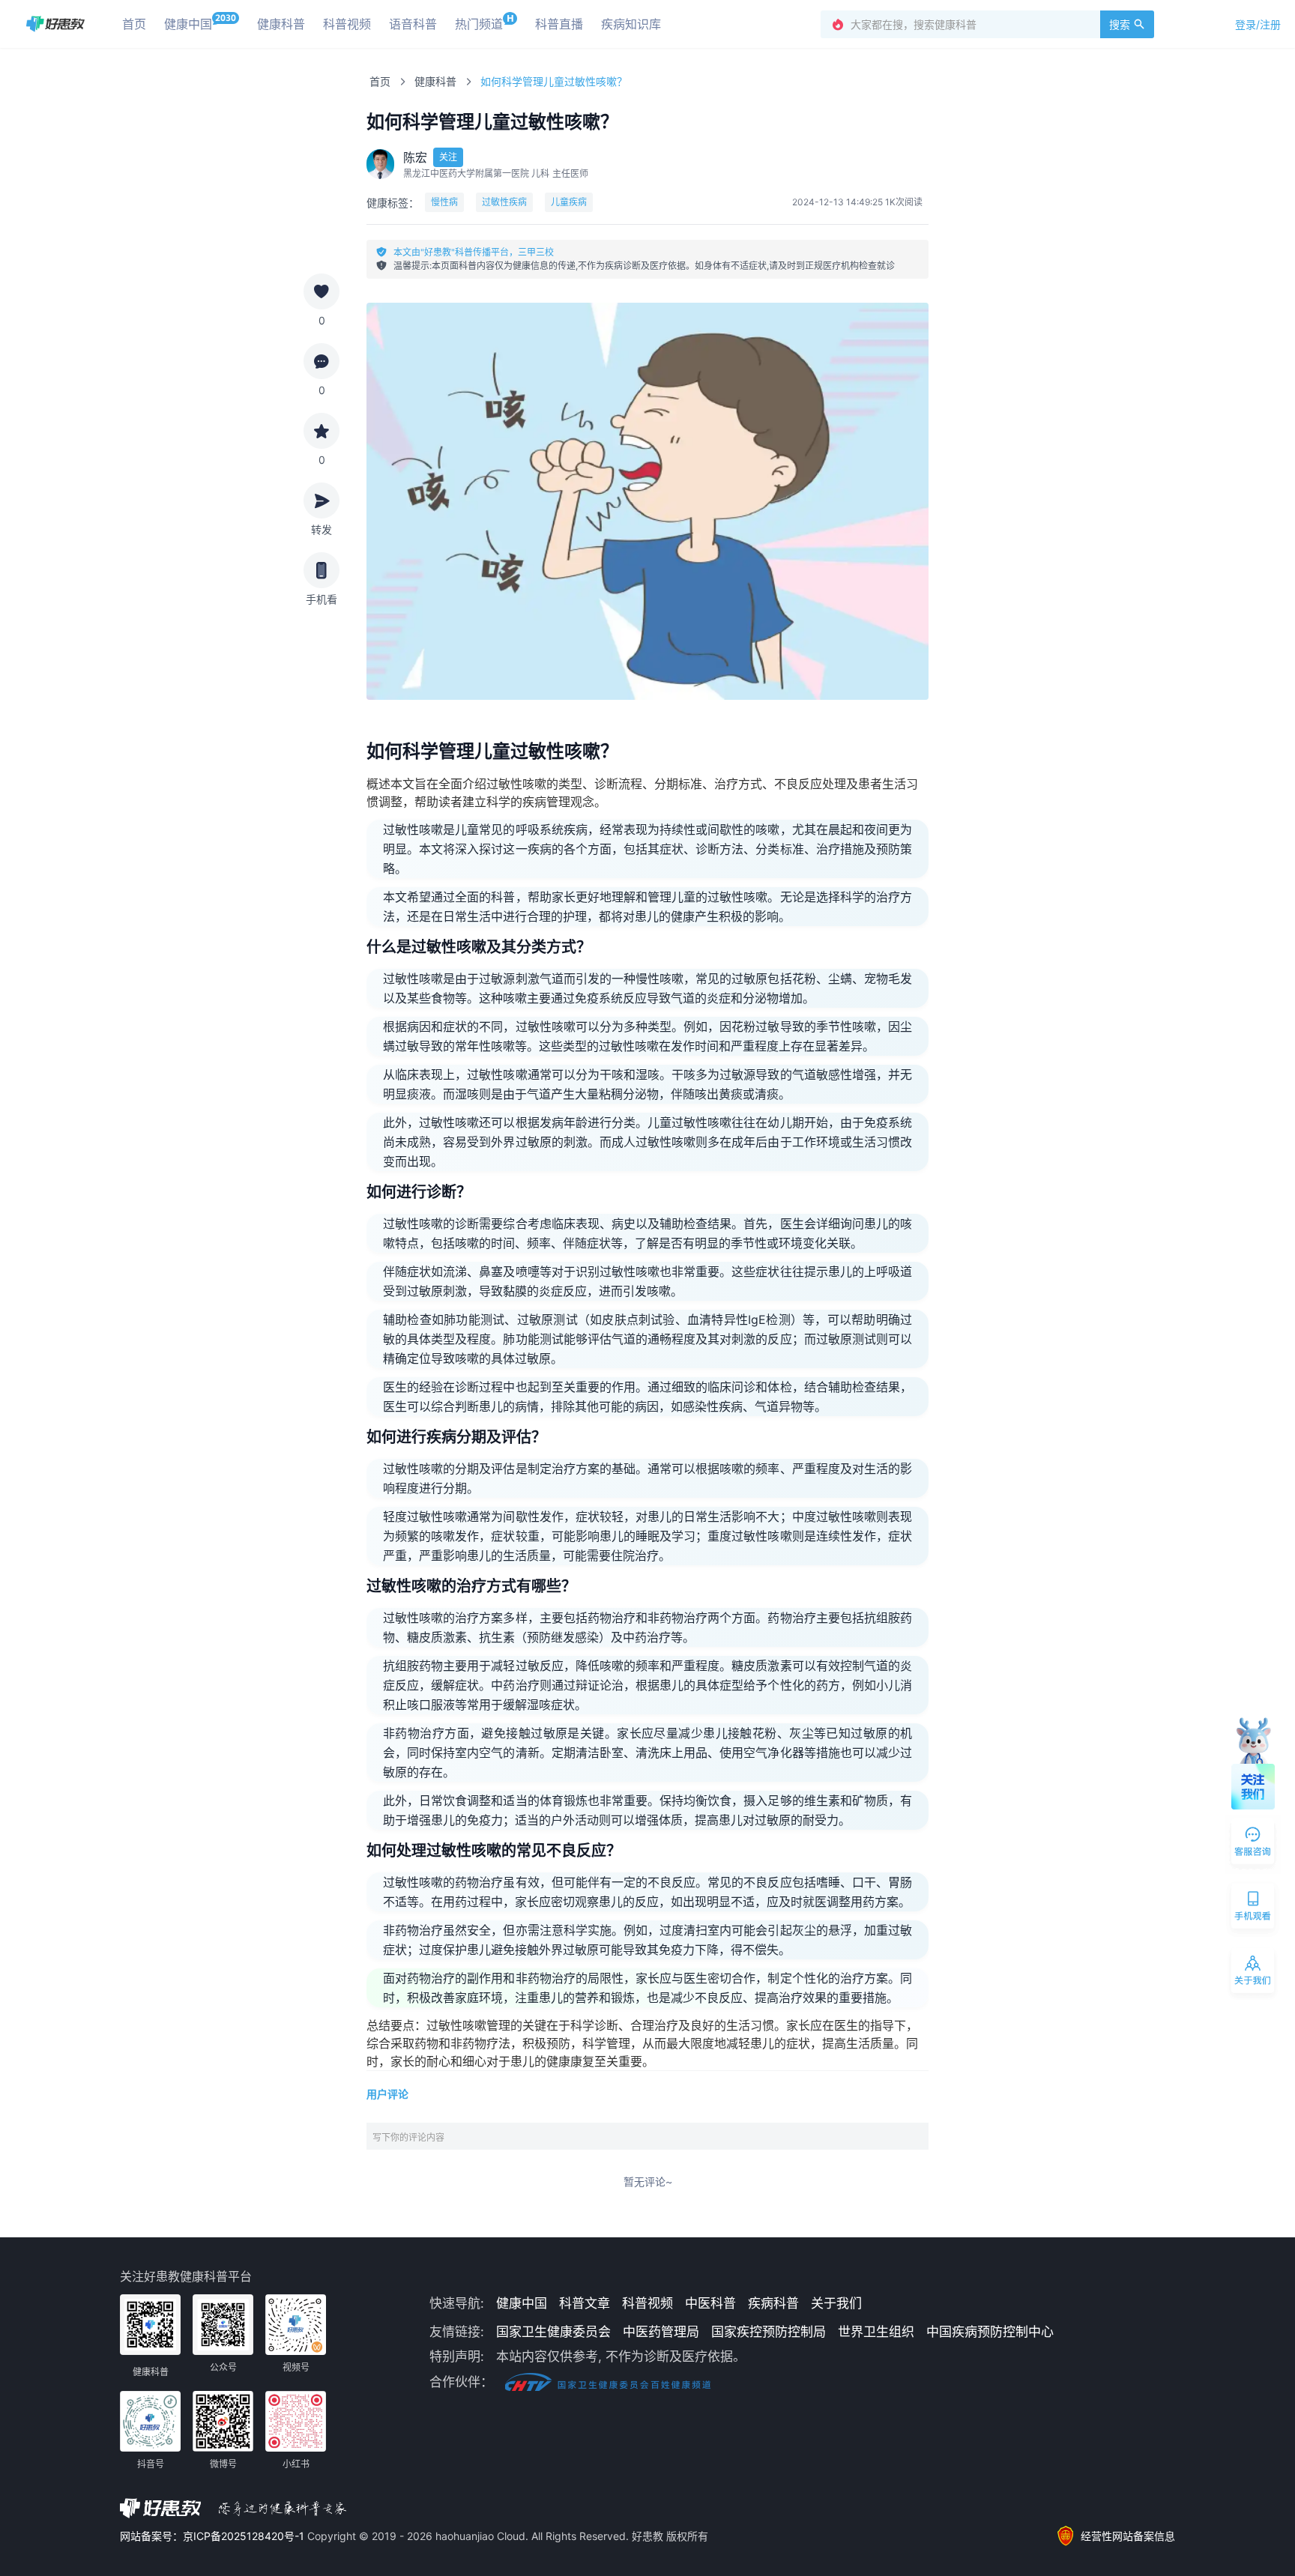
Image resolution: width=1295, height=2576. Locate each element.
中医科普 (710, 2303)
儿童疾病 (569, 202)
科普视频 (647, 2303)
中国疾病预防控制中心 (990, 2332)
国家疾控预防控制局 (769, 2332)
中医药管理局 (661, 2332)
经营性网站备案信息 (1128, 2536)
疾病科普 (773, 2303)
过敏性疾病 (504, 202)
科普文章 (585, 2303)
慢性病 (444, 202)
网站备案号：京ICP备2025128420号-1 (214, 2536)
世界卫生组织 (876, 2332)
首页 (380, 81)
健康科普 (435, 81)
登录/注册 (1258, 24)
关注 (448, 157)
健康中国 (522, 2303)
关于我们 (836, 2303)
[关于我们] (1254, 1974)
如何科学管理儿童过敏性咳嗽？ (554, 81)
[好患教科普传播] (55, 24)
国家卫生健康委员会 (553, 2332)
